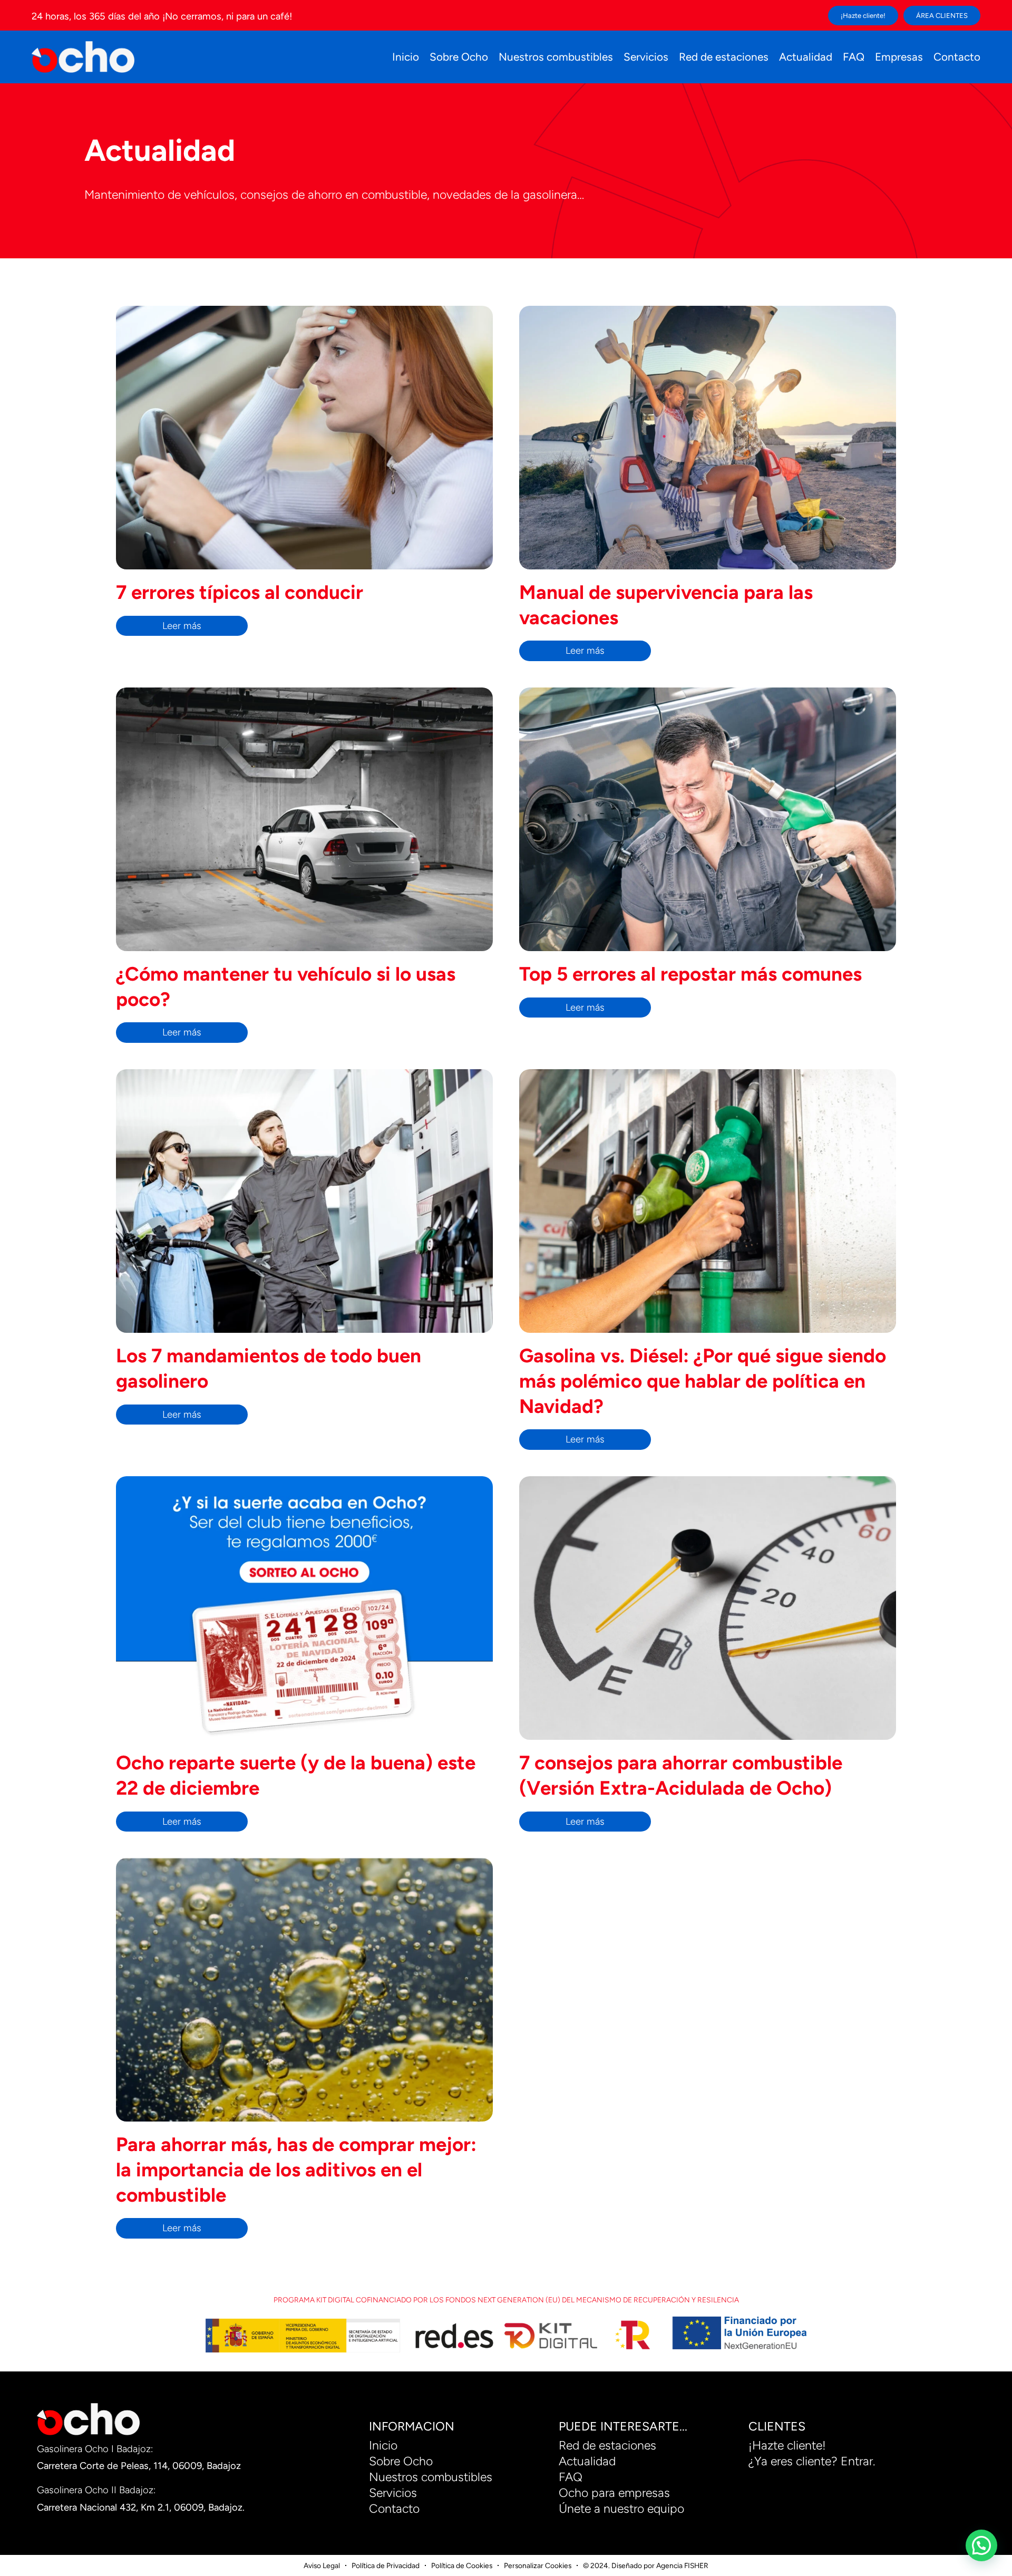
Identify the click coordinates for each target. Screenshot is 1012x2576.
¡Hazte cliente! (787, 2445)
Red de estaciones (724, 57)
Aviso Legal (322, 2565)
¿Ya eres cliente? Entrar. (812, 2461)
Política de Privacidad (386, 2565)
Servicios (646, 57)
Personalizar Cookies (538, 2565)
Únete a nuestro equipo (621, 2509)
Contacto (957, 57)
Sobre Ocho (459, 57)
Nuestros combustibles (556, 57)
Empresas (899, 57)
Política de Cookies (462, 2565)
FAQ (854, 57)
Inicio (406, 57)
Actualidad (806, 57)
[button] (981, 2545)
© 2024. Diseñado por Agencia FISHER (646, 2565)
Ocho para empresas (614, 2493)
